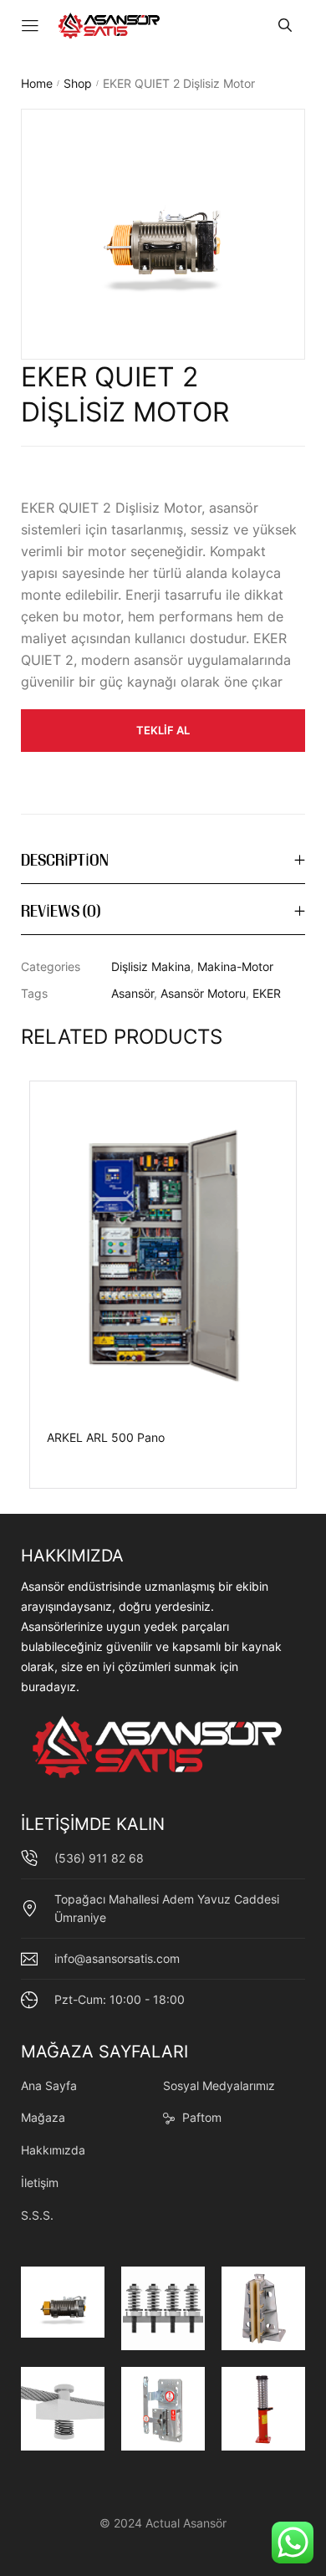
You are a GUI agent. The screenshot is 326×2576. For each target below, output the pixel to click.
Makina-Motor (235, 966)
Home (37, 83)
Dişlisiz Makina (151, 966)
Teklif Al (163, 730)
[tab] (163, 862)
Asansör (132, 993)
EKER (267, 993)
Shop (78, 83)
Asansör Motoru (203, 993)
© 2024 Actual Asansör (163, 2523)
